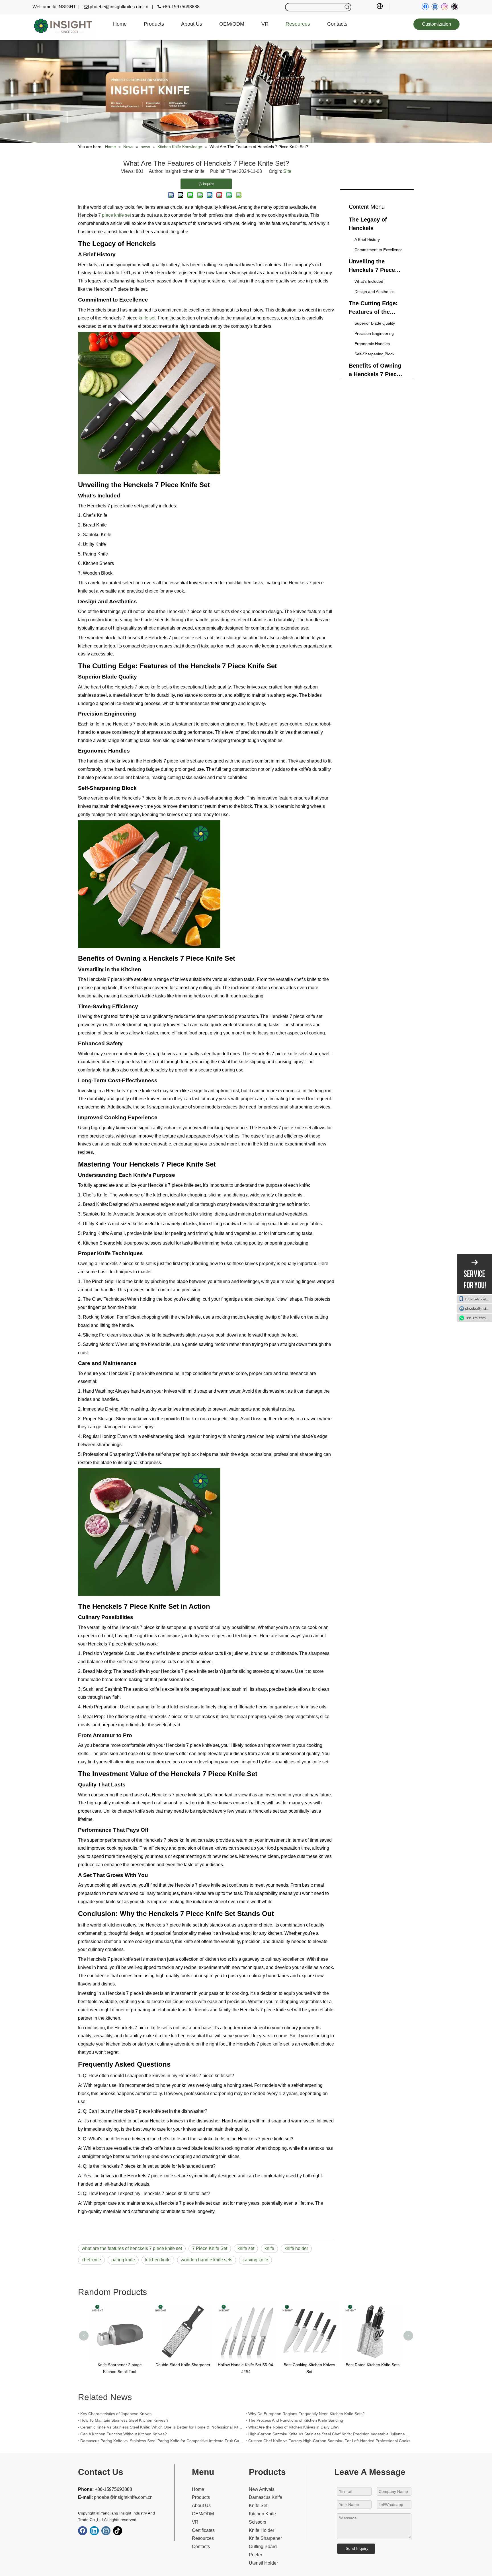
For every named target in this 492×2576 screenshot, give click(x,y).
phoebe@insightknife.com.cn (479, 1308)
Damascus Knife (266, 2497)
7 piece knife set (114, 215)
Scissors (258, 2522)
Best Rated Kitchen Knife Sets (309, 2365)
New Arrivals (262, 2489)
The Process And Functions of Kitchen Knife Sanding (296, 2420)
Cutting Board (263, 2547)
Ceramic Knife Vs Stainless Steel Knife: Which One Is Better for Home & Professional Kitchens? (162, 2427)
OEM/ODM (203, 2514)
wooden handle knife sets (207, 2260)
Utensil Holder (263, 2563)
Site (287, 171)
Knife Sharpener (265, 2538)
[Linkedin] (435, 7)
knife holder (296, 2248)
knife (269, 2248)
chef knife (91, 2260)
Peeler (256, 2555)
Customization (436, 24)
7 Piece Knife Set (210, 2248)
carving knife (255, 2260)
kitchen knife (158, 2260)
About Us (201, 2506)
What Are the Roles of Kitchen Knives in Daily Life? (294, 2427)
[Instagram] (445, 7)
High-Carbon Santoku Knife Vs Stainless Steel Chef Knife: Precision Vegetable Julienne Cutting (330, 2434)
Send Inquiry (357, 2548)
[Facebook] (425, 7)
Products (201, 2497)
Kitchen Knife (262, 2514)
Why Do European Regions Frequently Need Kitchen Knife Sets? (307, 2414)
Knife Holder (262, 2530)
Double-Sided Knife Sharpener (120, 2365)
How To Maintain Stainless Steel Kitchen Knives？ (125, 2420)
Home (198, 2489)
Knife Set (258, 2506)
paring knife (123, 2260)
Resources (203, 2538)
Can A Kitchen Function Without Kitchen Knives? (124, 2434)
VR (195, 2522)
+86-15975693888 (478, 1299)
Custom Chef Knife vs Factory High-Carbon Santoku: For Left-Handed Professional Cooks (329, 2441)
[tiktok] (455, 7)
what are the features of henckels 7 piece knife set (132, 2248)
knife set (147, 318)
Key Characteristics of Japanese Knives (116, 2414)
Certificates (203, 2530)
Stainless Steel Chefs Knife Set (373, 2365)
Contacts (201, 2547)
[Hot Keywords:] (347, 7)
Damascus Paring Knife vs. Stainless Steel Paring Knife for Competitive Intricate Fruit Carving (162, 2441)
